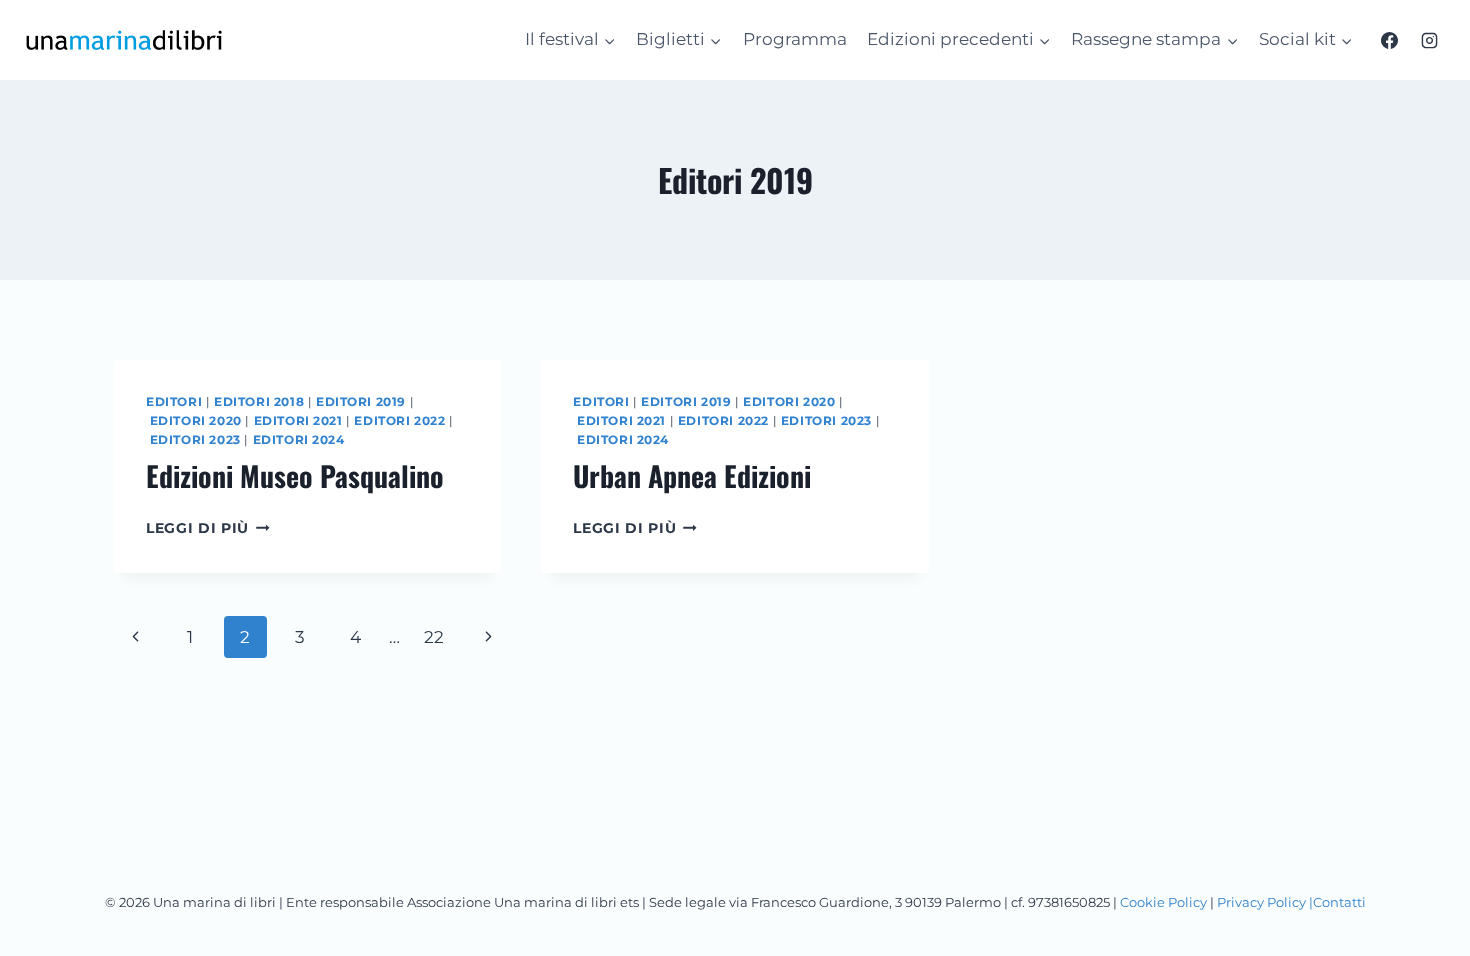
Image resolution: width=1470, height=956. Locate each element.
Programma (795, 39)
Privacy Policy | (1265, 902)
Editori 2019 (361, 401)
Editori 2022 (399, 420)
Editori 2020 (196, 420)
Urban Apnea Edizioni (692, 475)
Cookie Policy (1163, 902)
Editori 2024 (299, 439)
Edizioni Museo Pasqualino (295, 475)
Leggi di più (208, 528)
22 (434, 637)
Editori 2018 (259, 401)
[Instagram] (1429, 40)
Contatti (1339, 902)
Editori (174, 401)
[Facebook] (1390, 40)
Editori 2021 (298, 420)
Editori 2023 (195, 439)
